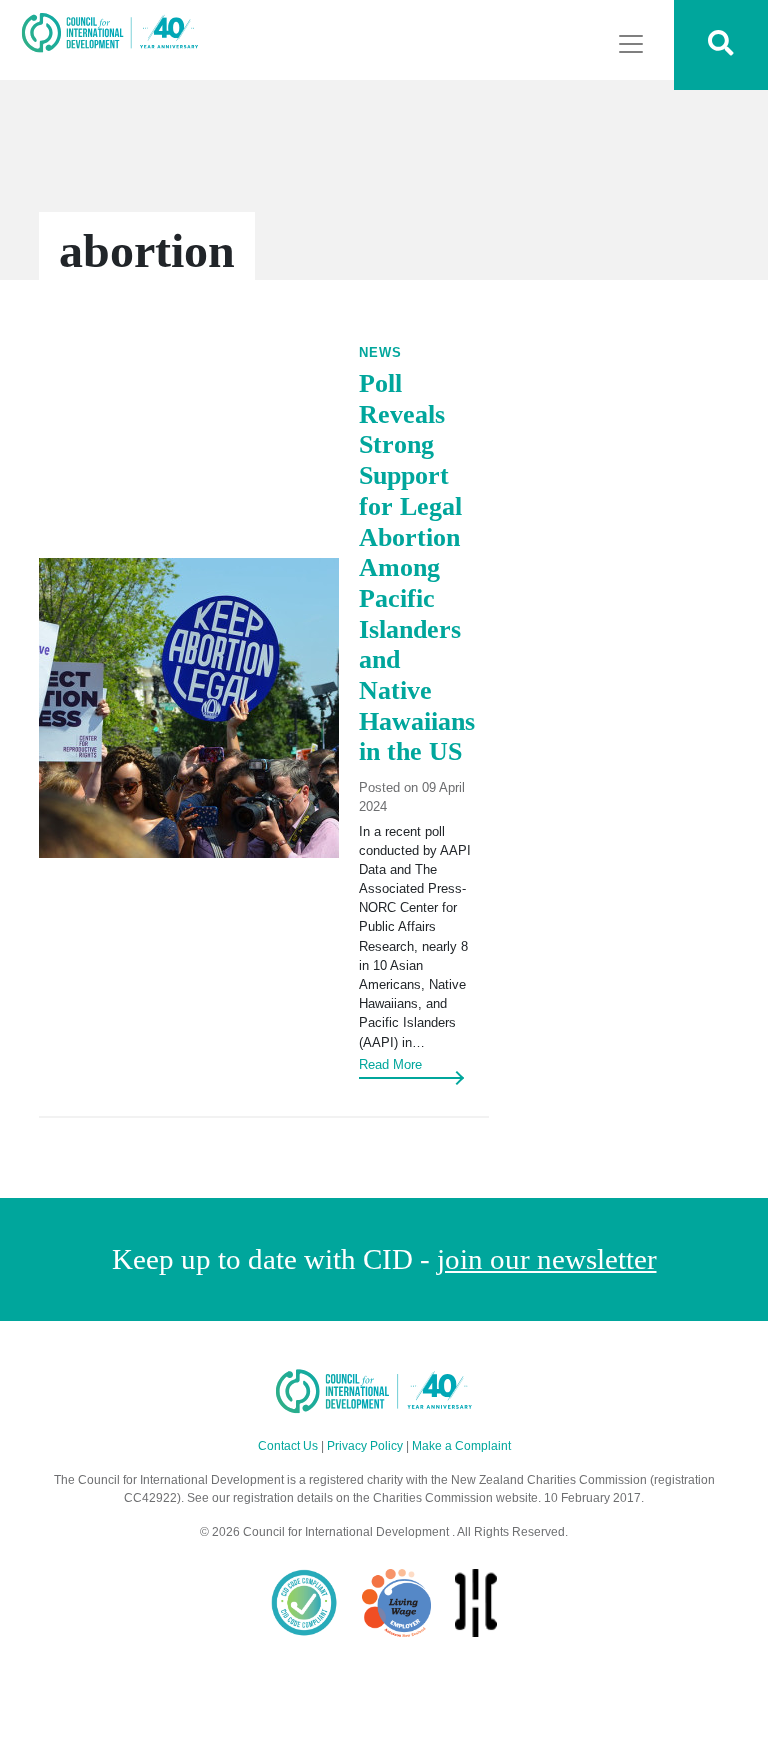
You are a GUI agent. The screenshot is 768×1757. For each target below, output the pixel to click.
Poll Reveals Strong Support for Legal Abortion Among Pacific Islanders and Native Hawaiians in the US (417, 567)
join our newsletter (547, 1259)
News (380, 352)
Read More (390, 1064)
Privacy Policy (365, 1446)
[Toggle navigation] (631, 44)
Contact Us (288, 1446)
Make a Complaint (461, 1446)
